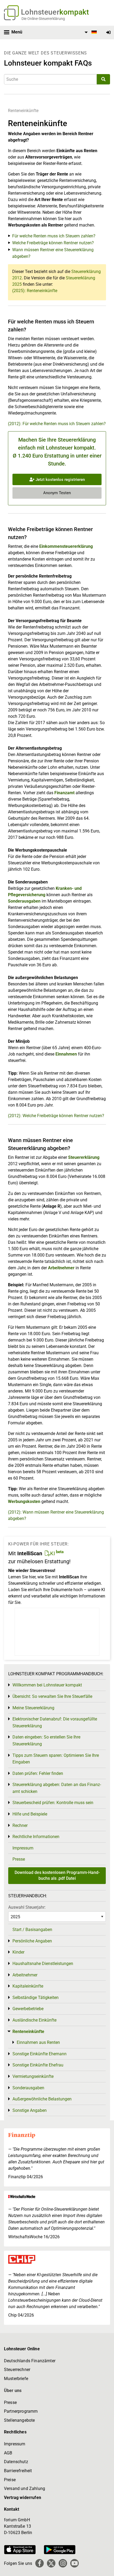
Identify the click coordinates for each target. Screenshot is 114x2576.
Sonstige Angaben (30, 2110)
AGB (8, 2453)
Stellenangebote (19, 2420)
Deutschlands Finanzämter (30, 2361)
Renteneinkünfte (23, 111)
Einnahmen (66, 1054)
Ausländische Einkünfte (34, 2020)
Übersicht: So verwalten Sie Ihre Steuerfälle (52, 1696)
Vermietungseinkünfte (33, 2076)
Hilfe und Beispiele (30, 1814)
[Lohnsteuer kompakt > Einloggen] (108, 33)
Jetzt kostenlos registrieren (60, 480)
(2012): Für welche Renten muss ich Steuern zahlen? (57, 424)
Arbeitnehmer (61, 1268)
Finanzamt (64, 793)
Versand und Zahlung (25, 2489)
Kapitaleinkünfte (28, 1986)
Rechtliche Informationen (36, 1837)
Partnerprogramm (21, 2411)
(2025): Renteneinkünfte (35, 291)
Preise (10, 2480)
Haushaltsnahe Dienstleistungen (43, 1964)
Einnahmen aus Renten (38, 2042)
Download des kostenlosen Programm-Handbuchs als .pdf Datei (57, 1875)
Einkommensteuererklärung (66, 546)
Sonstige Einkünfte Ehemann (40, 2054)
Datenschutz (16, 2462)
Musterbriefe (16, 2379)
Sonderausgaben (24, 901)
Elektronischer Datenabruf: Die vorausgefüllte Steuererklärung (55, 1722)
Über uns (13, 2391)
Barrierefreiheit (18, 2471)
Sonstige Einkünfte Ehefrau (38, 2065)
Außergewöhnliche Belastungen (42, 2099)
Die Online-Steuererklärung (43, 19)
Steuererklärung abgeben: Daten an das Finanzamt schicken (57, 1788)
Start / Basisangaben (32, 1930)
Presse (19, 1859)
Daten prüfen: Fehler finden (38, 1773)
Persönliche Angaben (32, 1941)
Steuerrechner (17, 2370)
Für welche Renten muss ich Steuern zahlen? (54, 236)
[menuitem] (90, 32)
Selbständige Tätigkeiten (36, 1998)
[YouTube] (74, 2563)
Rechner (20, 1825)
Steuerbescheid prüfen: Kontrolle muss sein (53, 1803)
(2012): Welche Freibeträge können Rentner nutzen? (56, 1116)
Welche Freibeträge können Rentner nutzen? (53, 243)
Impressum (23, 1848)
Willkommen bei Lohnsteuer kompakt (47, 1685)
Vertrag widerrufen (23, 2498)
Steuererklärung (84, 1157)
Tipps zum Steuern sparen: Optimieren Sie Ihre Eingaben (56, 1759)
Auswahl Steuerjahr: (27, 1907)
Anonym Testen (57, 493)
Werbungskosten (24, 1501)
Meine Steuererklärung (33, 1708)
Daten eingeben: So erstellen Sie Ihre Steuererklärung (46, 1740)
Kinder (18, 1952)
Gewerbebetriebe (28, 2009)
